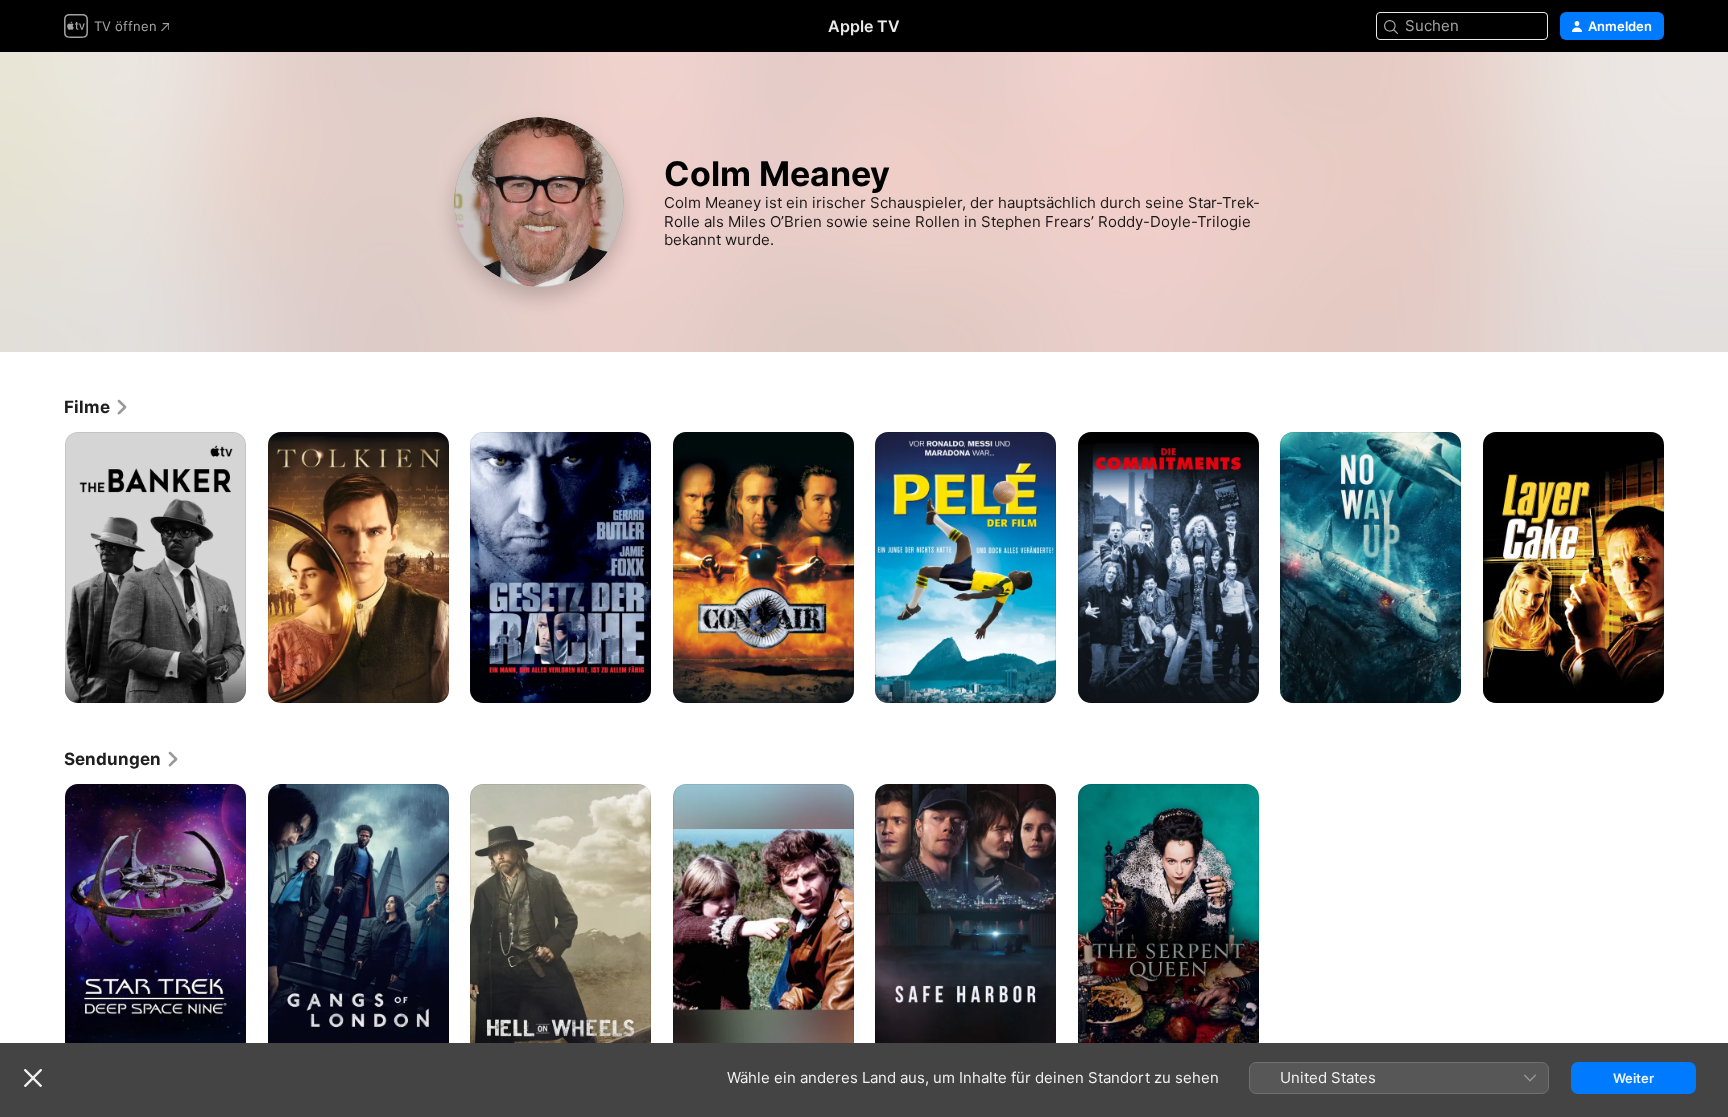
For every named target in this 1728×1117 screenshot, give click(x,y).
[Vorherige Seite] (44, 567)
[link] (97, 407)
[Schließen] (33, 1078)
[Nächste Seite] (1684, 567)
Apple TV (864, 26)
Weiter (1633, 1078)
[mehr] (223, 680)
